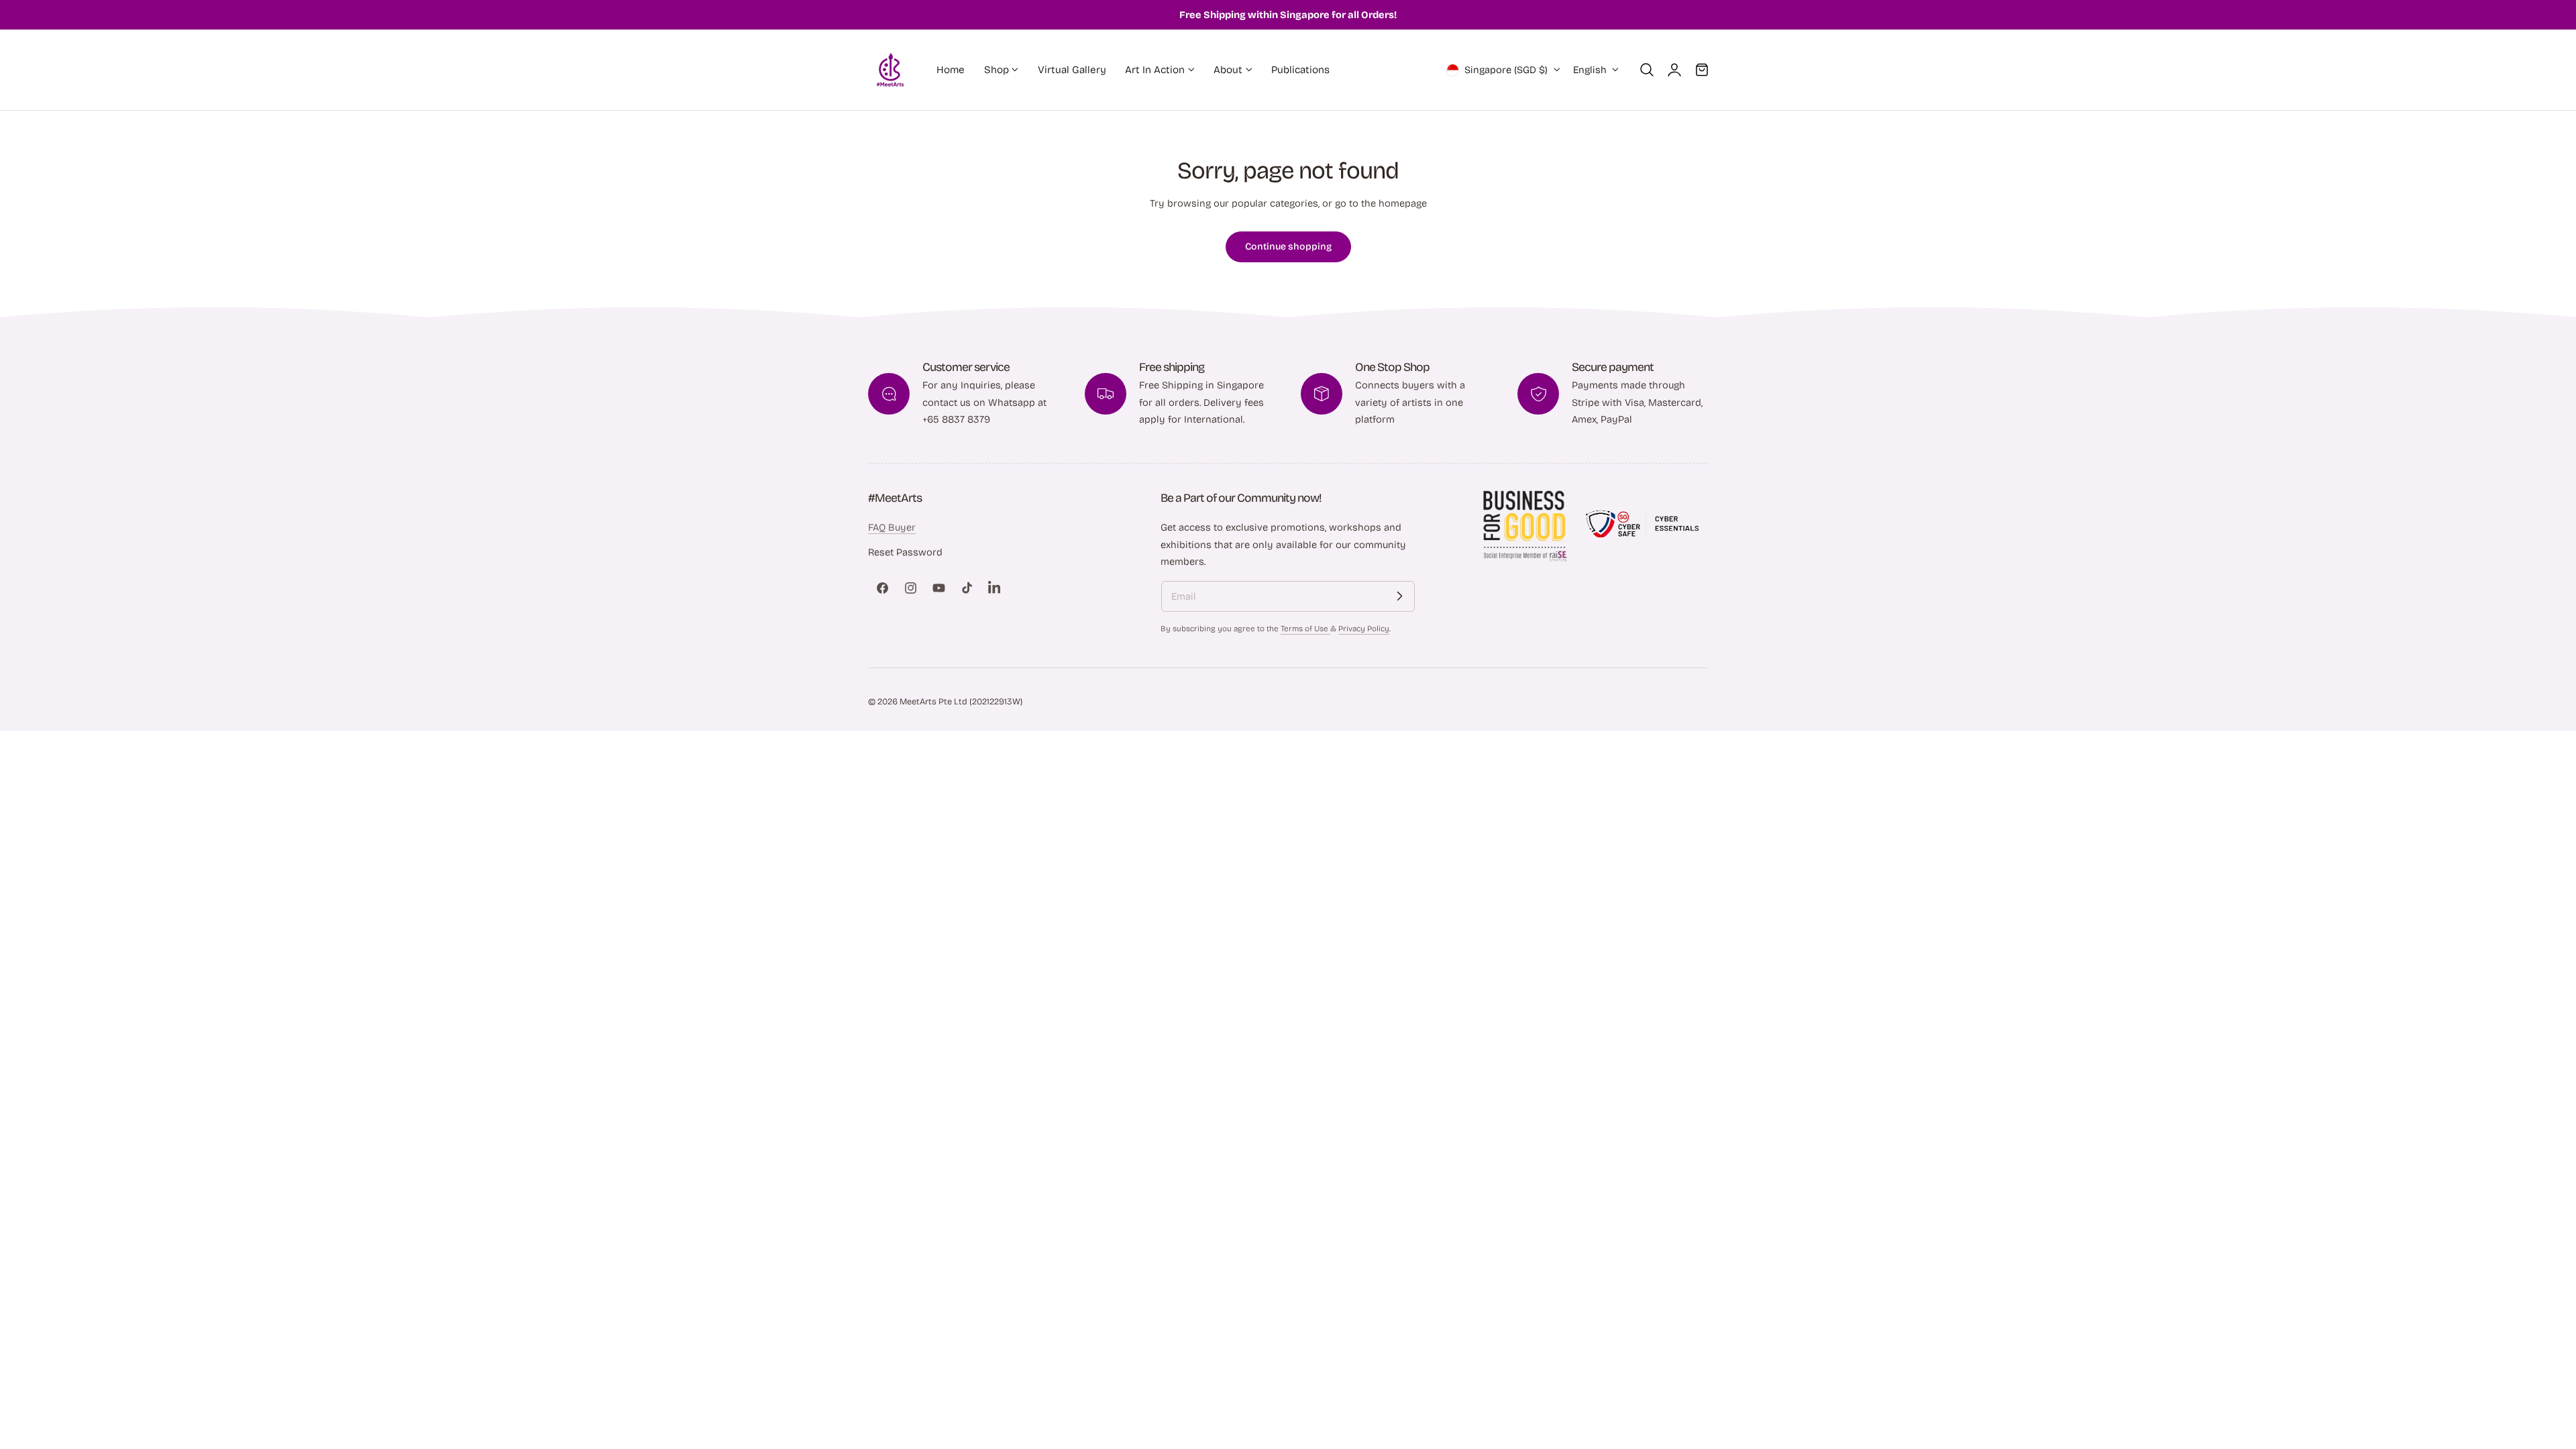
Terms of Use (1305, 629)
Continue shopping (1288, 247)
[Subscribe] (1399, 596)
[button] (1647, 70)
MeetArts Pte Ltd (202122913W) (961, 701)
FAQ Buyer (892, 527)
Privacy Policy (1364, 629)
